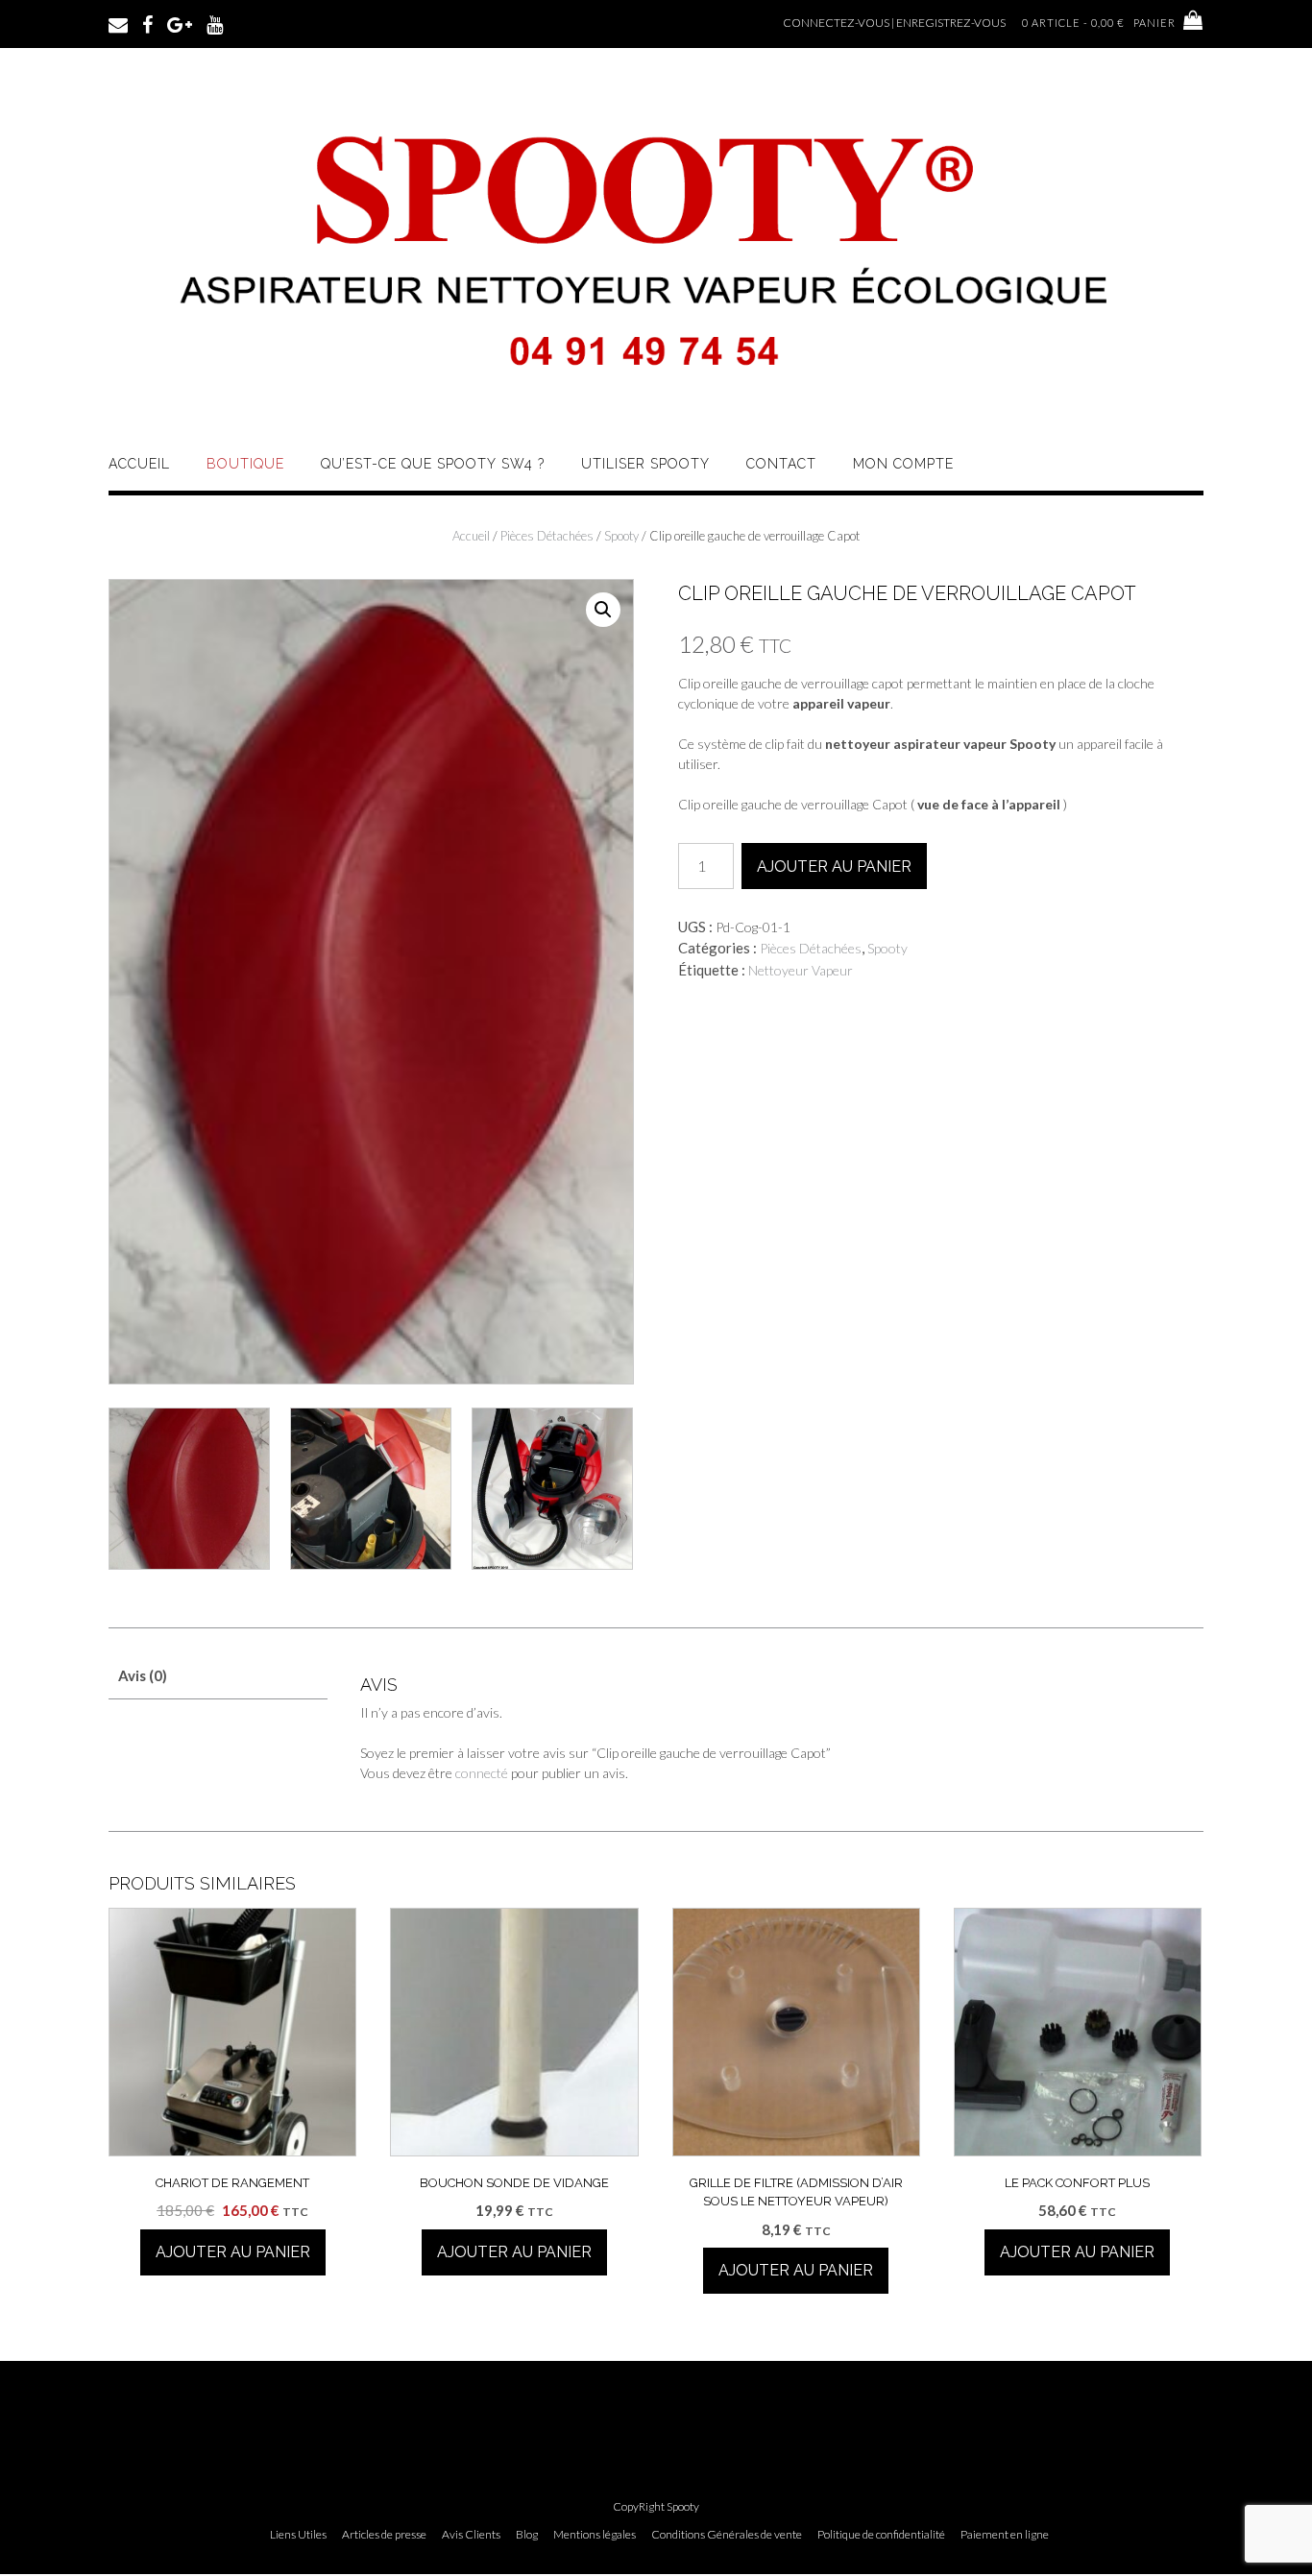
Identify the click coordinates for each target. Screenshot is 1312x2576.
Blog (527, 2535)
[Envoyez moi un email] (118, 23)
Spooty (621, 536)
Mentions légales (595, 2535)
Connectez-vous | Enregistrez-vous (894, 23)
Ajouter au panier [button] (233, 2252)
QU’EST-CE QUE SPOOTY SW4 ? (433, 464)
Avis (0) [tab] (143, 1675)
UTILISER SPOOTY (645, 464)
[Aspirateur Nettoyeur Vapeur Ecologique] (656, 406)
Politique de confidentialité (881, 2535)
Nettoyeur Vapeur (801, 970)
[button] (603, 610)
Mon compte (903, 464)
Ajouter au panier (834, 867)
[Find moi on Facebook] (147, 23)
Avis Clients (471, 2535)
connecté (482, 1773)
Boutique (245, 464)
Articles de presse (384, 2535)
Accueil (139, 464)
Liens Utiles (298, 2535)
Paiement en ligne (1005, 2535)
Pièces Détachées (547, 536)
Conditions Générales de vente (727, 2535)
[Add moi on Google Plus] (180, 23)
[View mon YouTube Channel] (215, 23)
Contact (781, 464)
